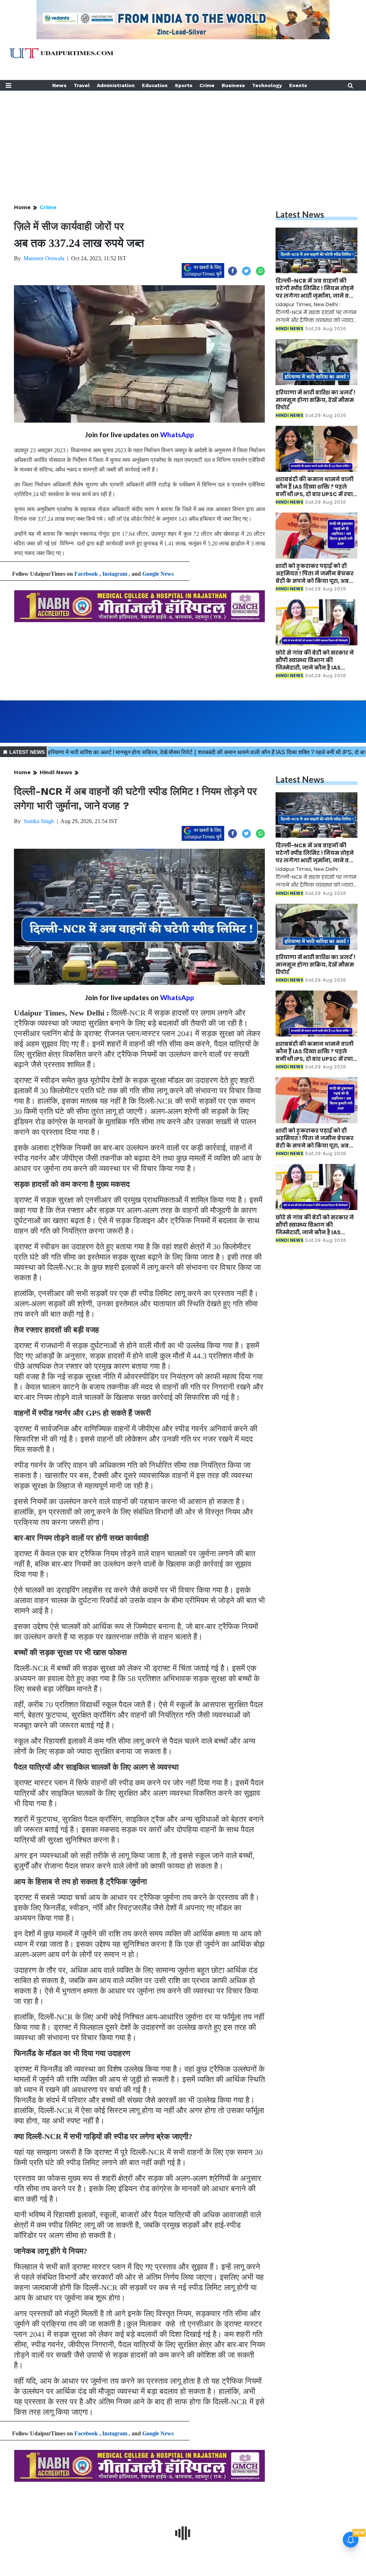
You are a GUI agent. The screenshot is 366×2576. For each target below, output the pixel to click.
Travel (82, 85)
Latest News (300, 214)
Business (233, 85)
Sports (184, 85)
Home (22, 207)
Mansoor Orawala (44, 258)
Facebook (86, 574)
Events (298, 85)
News (59, 85)
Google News (158, 574)
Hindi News (56, 772)
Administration (116, 85)
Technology (267, 85)
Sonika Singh (39, 821)
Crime (207, 85)
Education (155, 85)
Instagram (115, 574)
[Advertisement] (183, 141)
